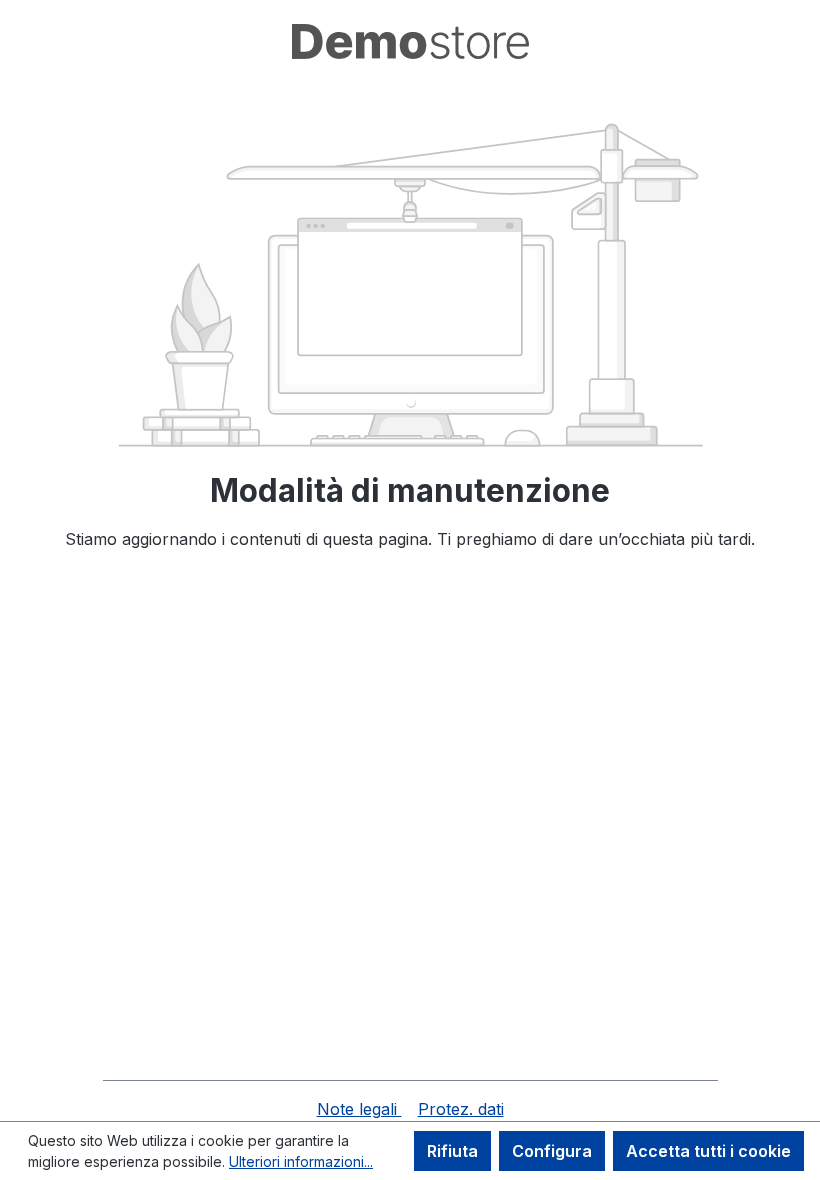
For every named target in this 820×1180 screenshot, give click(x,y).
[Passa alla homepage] (410, 41)
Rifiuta (452, 1151)
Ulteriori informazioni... (301, 1161)
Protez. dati (461, 1109)
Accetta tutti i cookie (708, 1151)
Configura (552, 1151)
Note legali (359, 1109)
